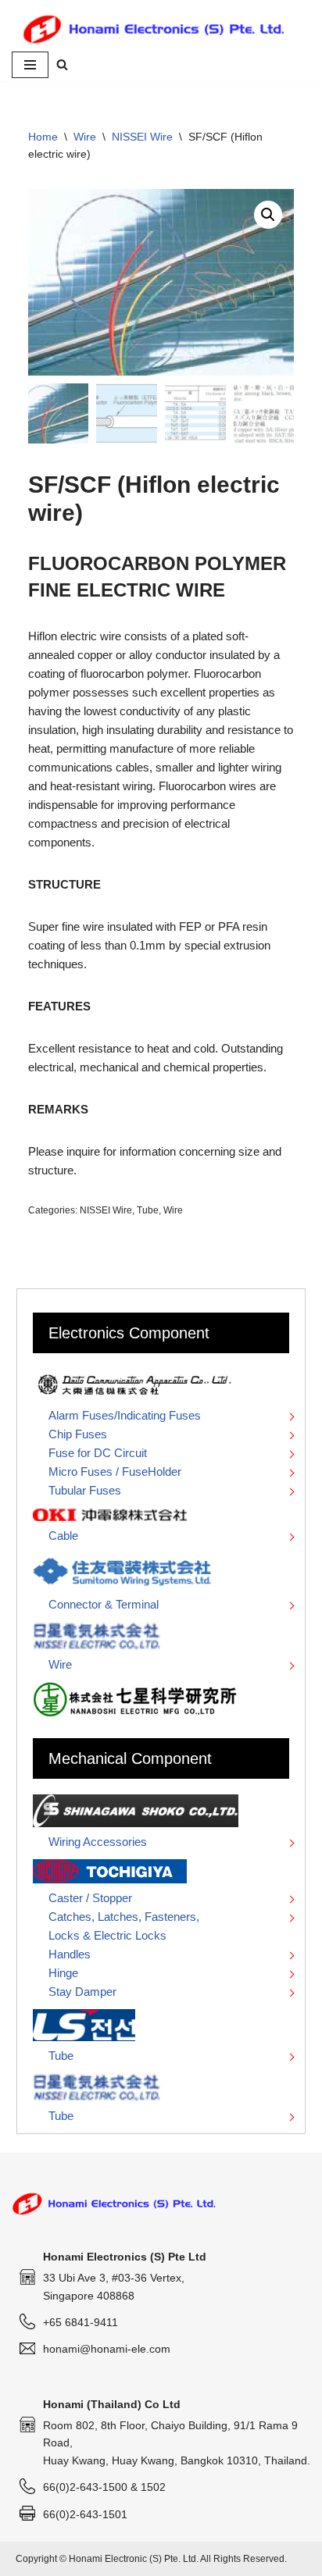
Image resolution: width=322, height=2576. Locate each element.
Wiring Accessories (98, 1842)
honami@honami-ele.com (107, 2349)
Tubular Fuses (85, 1490)
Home (43, 137)
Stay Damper (82, 1992)
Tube (148, 1210)
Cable (63, 1536)
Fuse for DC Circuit (98, 1453)
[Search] (62, 64)
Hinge (63, 1973)
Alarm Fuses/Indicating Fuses (125, 1415)
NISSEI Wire (142, 137)
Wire (85, 137)
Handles (70, 1954)
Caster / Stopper (90, 1898)
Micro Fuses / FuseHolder (115, 1471)
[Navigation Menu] (30, 65)
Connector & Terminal (104, 1604)
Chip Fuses (78, 1434)
